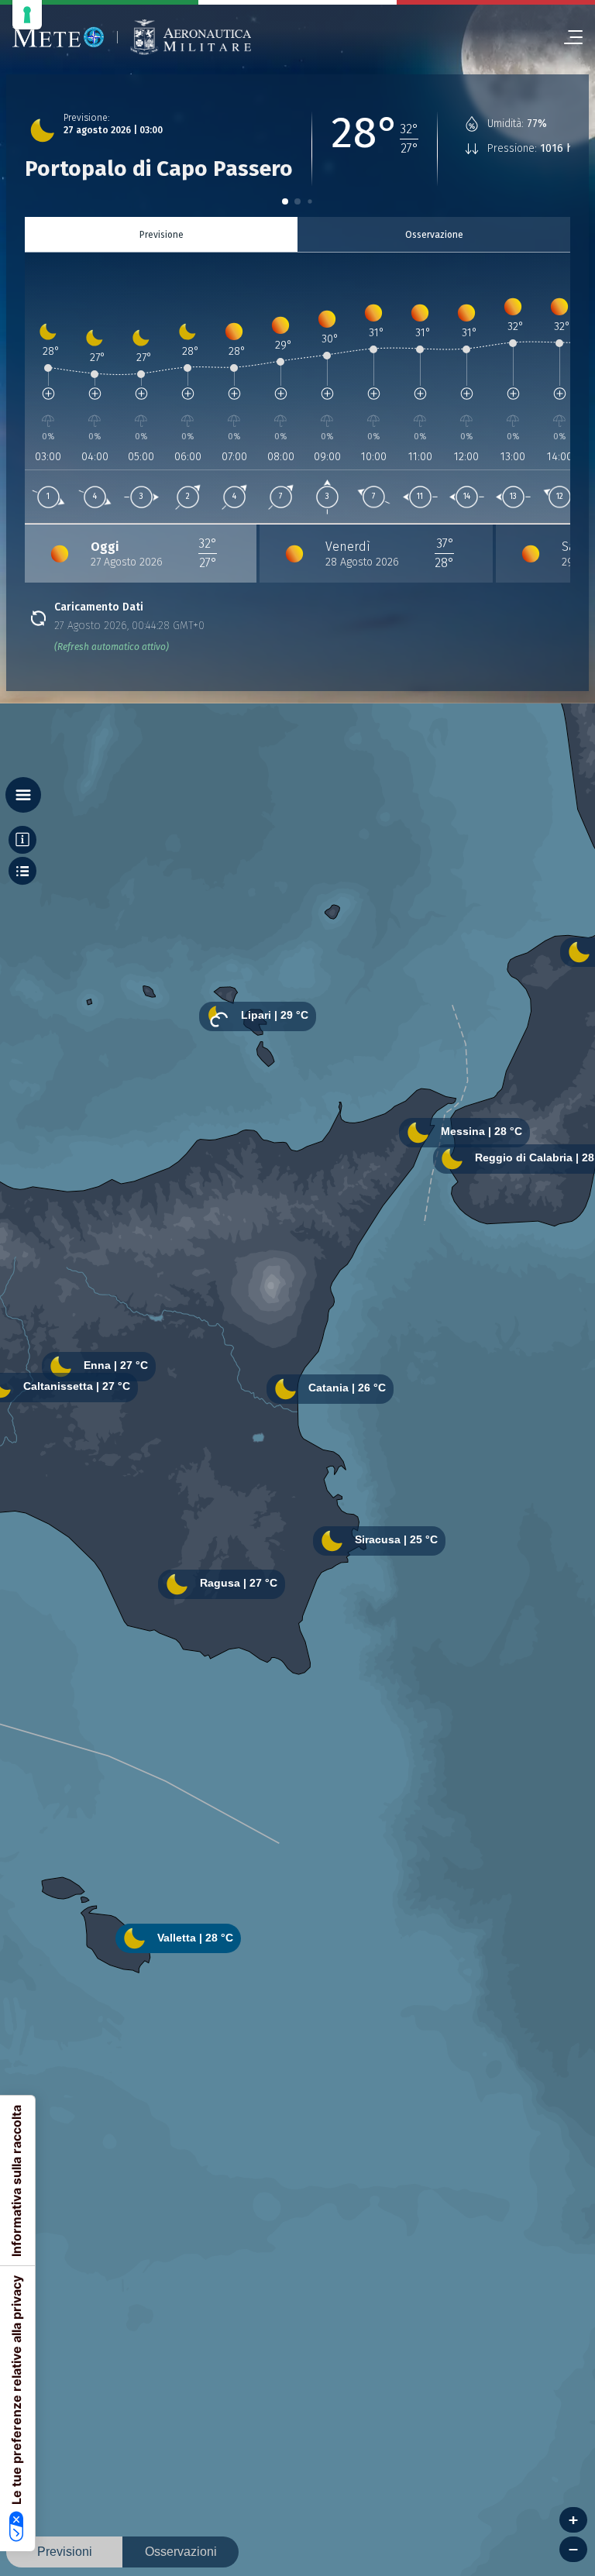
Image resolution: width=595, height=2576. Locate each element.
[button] (285, 201)
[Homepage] (58, 37)
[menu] (567, 37)
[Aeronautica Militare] (191, 38)
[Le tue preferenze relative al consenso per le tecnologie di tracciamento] (27, 15)
